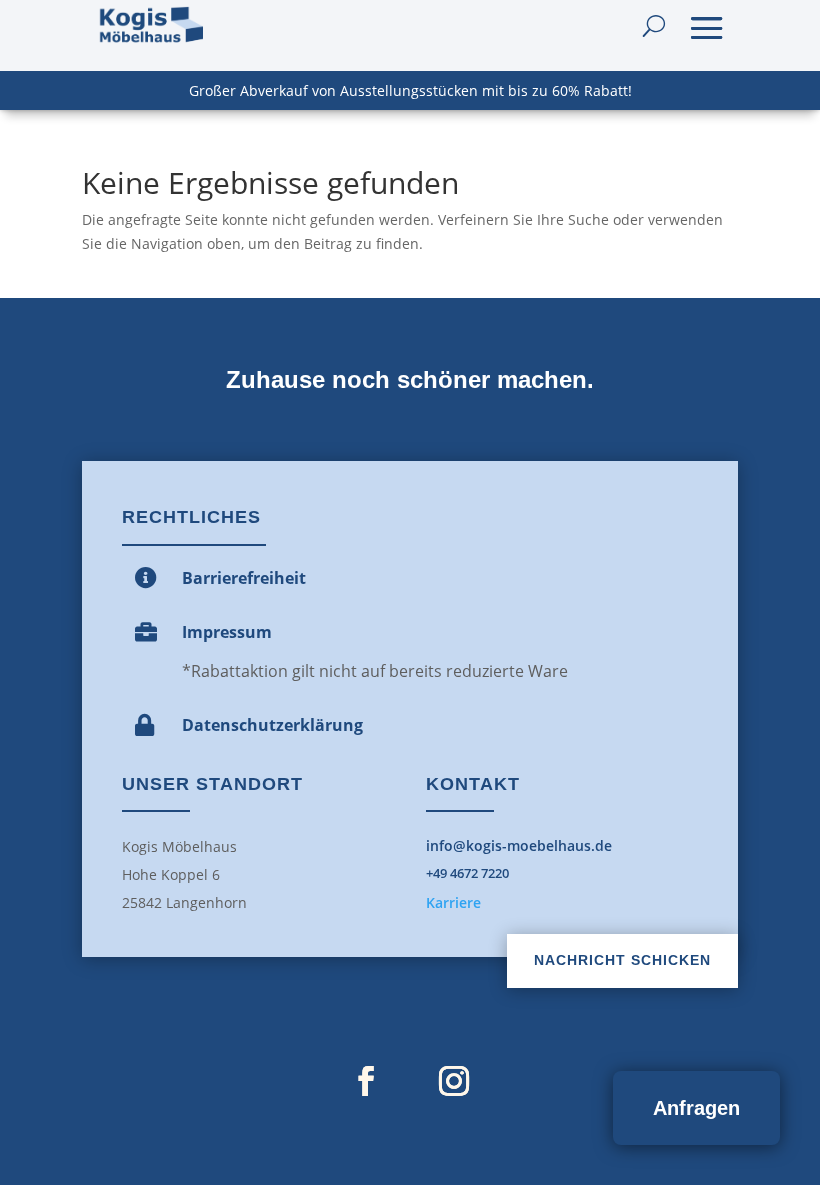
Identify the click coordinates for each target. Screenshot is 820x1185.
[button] (707, 26)
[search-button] (654, 26)
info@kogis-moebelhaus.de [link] (519, 845)
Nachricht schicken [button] (622, 960)
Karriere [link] (453, 902)
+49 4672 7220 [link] (467, 873)
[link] (150, 26)
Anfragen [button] (696, 1108)
